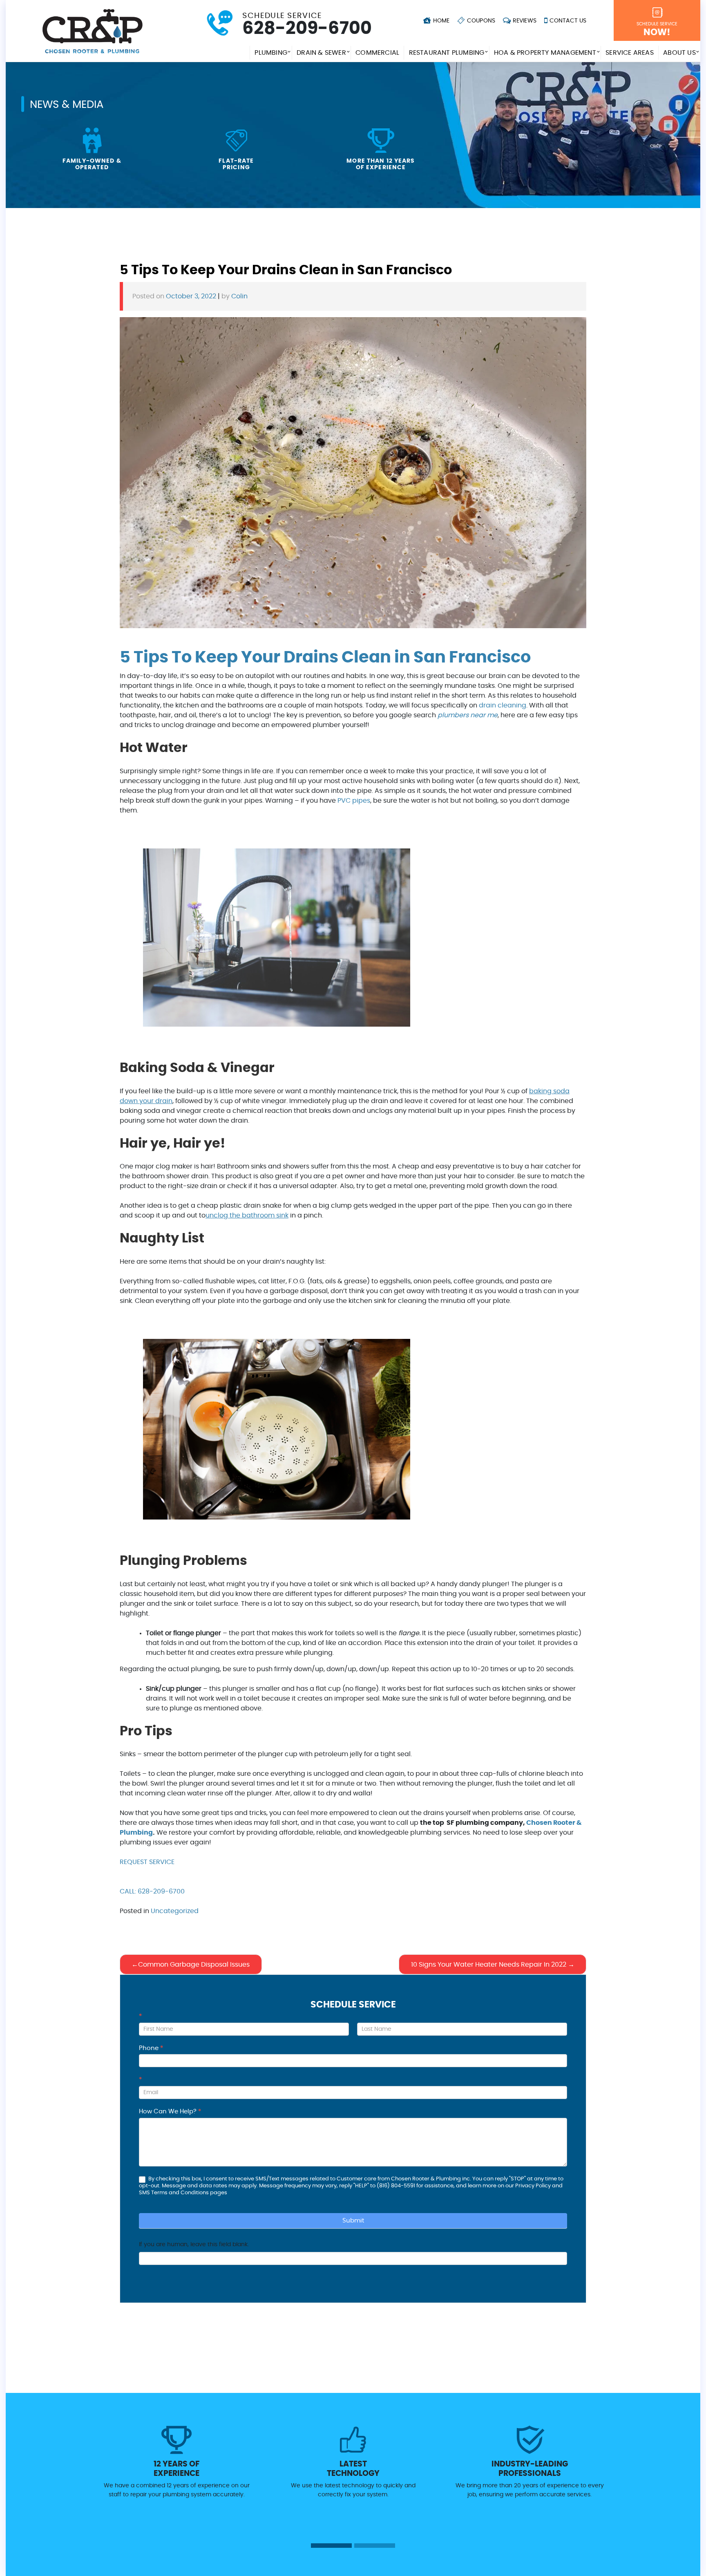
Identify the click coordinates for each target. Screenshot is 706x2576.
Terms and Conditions (180, 2193)
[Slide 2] (375, 2546)
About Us (679, 53)
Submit (353, 2221)
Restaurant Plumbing (447, 53)
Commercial (377, 53)
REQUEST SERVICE (147, 1862)
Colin (239, 296)
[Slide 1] (331, 2546)
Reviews (524, 21)
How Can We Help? (170, 2112)
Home (440, 21)
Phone (151, 2048)
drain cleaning (503, 705)
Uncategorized (175, 1911)
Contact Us (567, 21)
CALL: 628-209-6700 (152, 1891)
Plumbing (271, 53)
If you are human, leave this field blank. (194, 2245)
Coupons (480, 21)
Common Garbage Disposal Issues (194, 1965)
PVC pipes (354, 801)
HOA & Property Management (545, 53)
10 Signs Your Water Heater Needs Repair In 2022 (489, 1965)
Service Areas (630, 53)
